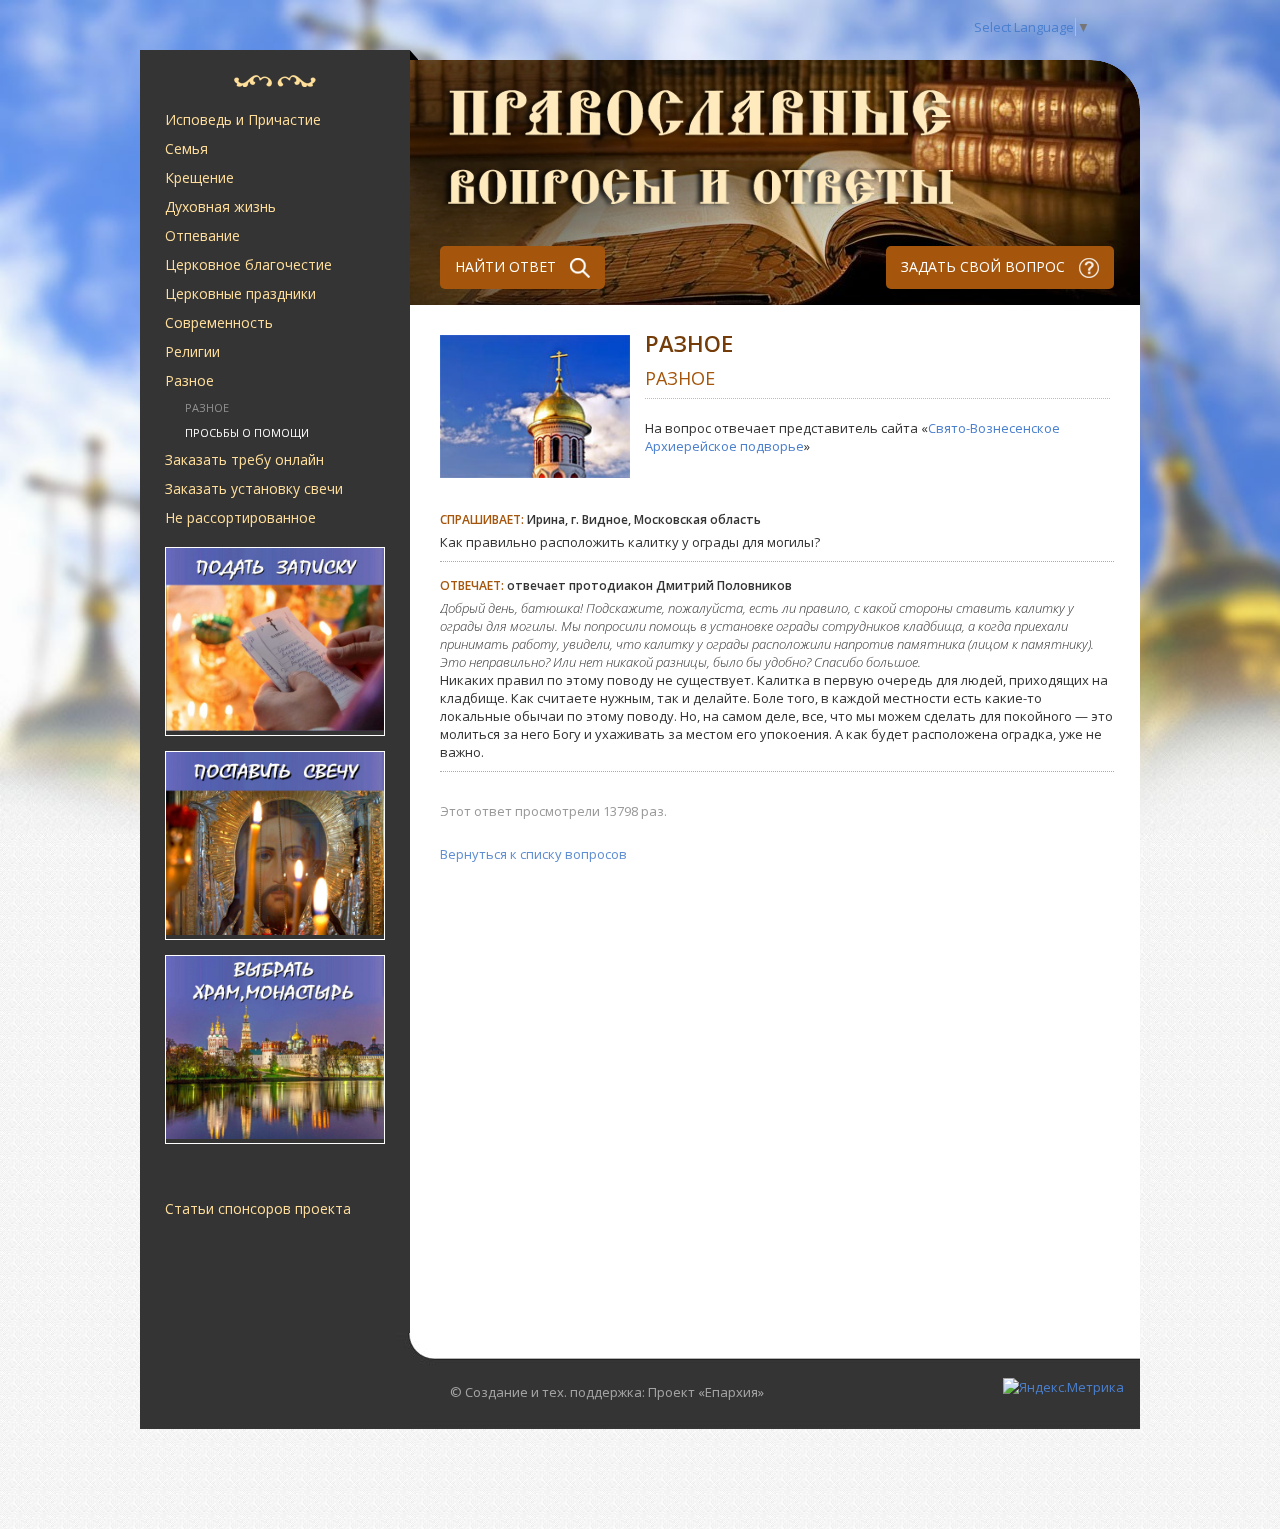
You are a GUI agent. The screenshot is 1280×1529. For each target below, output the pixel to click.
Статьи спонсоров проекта (258, 1208)
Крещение (199, 177)
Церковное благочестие (248, 264)
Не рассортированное (240, 517)
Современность (219, 322)
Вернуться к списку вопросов (533, 854)
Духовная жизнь (220, 206)
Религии (192, 351)
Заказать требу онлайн (244, 459)
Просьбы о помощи (247, 432)
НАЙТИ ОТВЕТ (507, 266)
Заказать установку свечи (254, 488)
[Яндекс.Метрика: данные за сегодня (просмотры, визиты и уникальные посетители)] (1063, 1387)
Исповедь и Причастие (243, 119)
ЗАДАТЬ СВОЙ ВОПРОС (985, 266)
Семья (186, 148)
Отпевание (202, 235)
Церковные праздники (240, 293)
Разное (189, 380)
